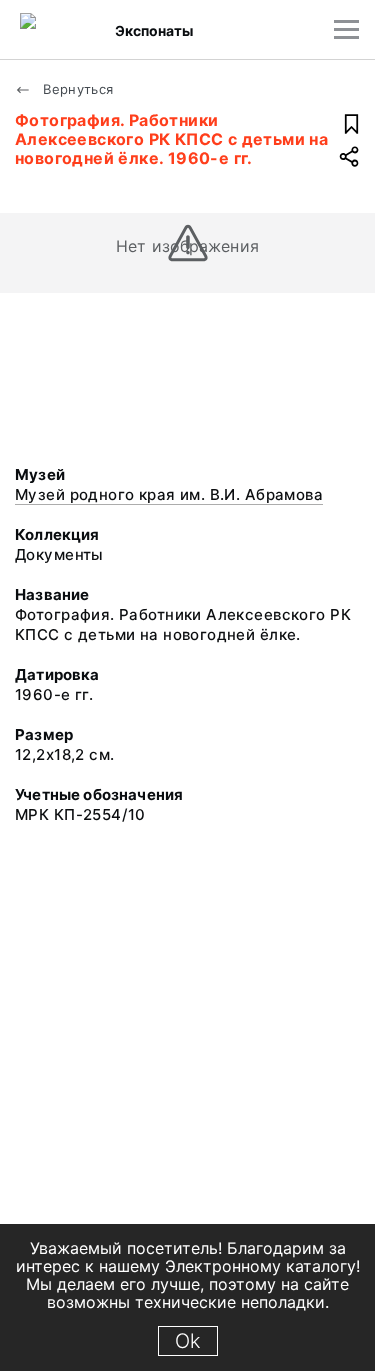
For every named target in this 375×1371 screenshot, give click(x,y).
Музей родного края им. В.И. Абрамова (169, 494)
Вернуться (76, 89)
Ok (188, 1341)
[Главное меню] (346, 29)
